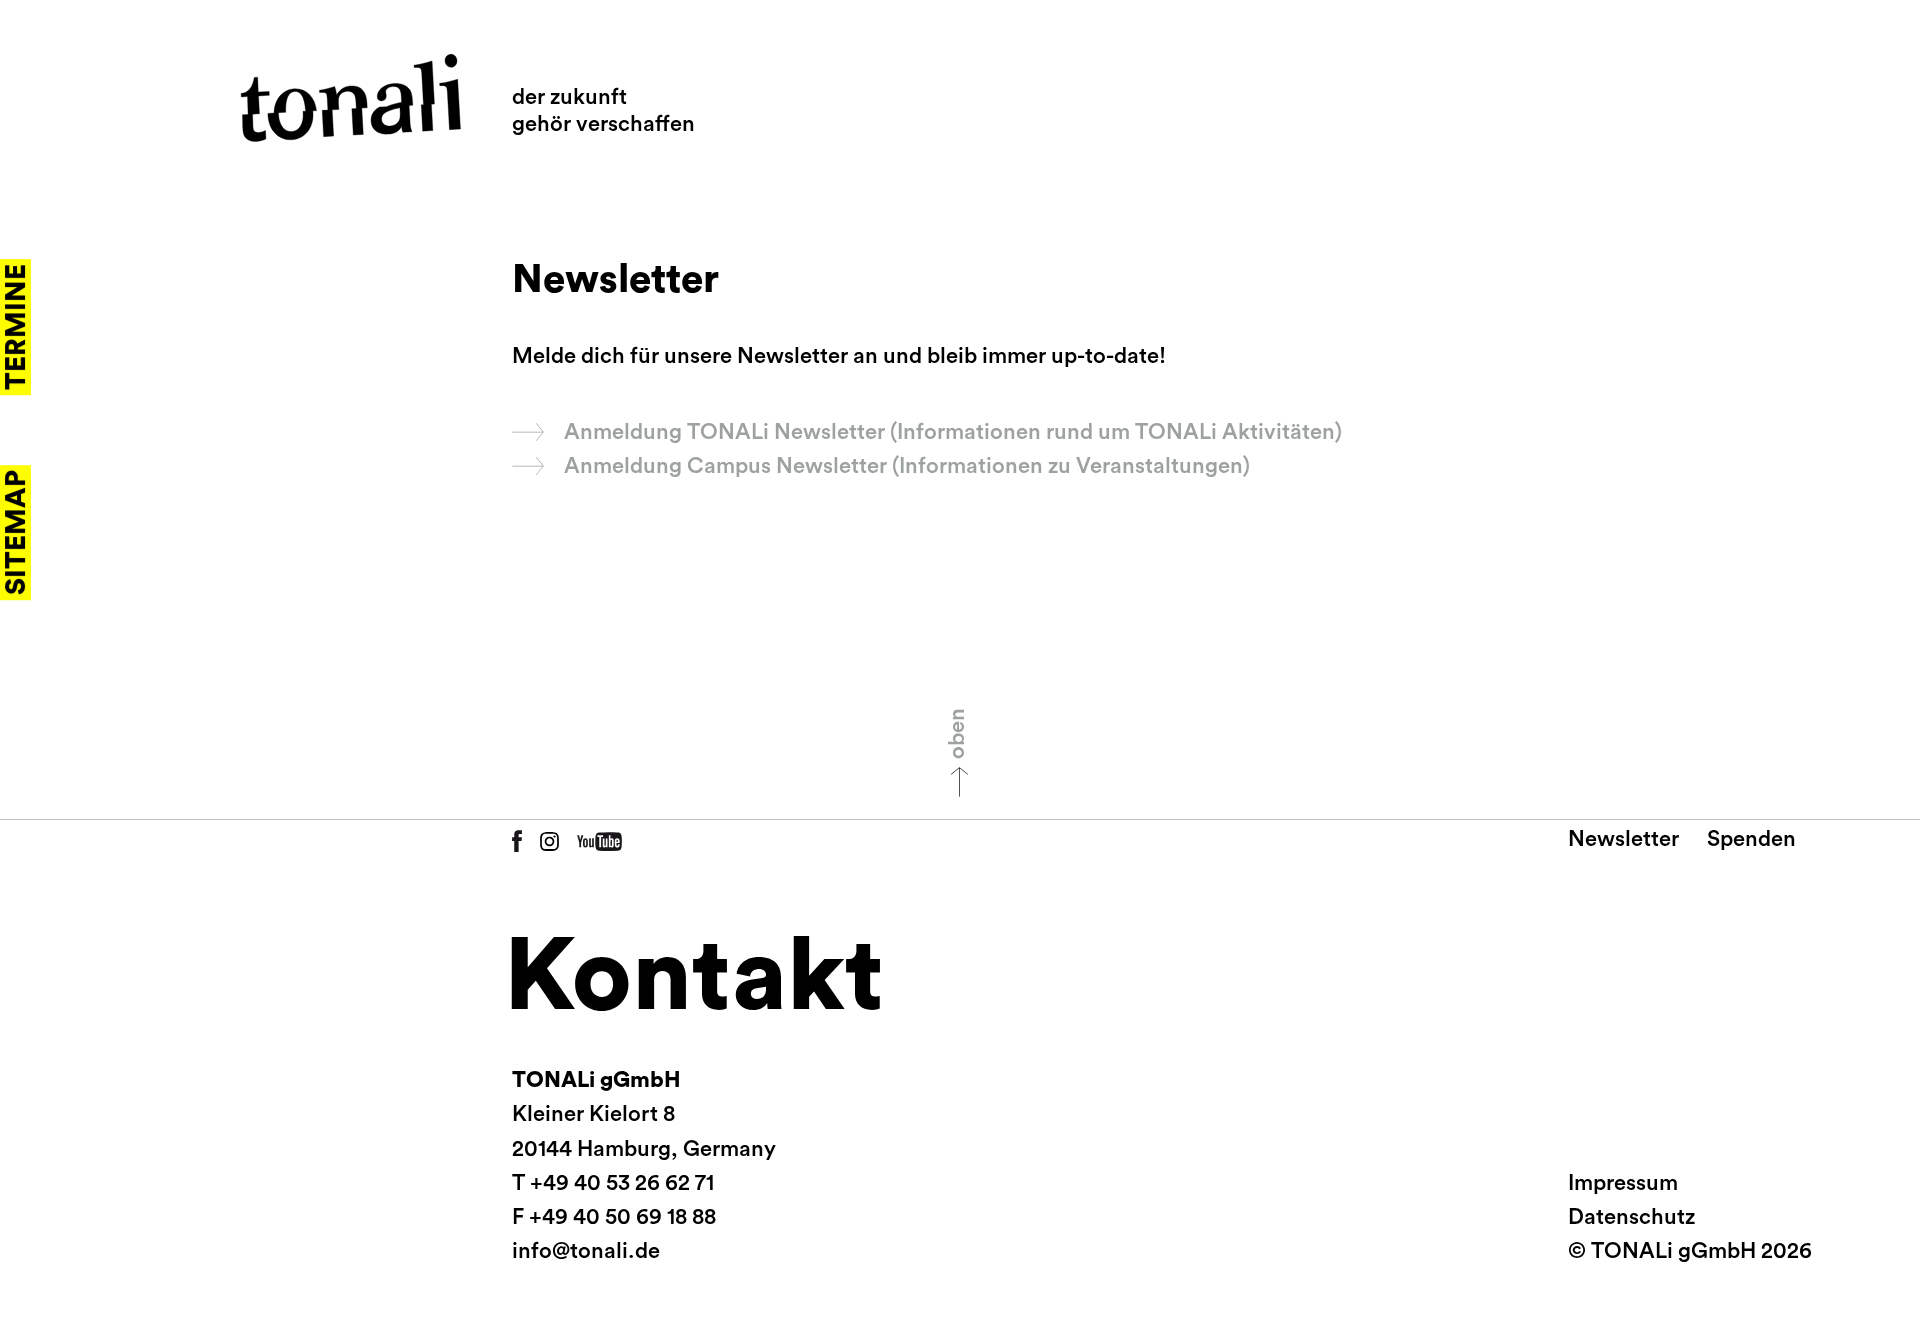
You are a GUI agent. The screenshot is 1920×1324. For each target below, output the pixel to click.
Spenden (1751, 839)
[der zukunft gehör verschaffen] (350, 98)
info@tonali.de (586, 1251)
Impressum (1623, 1183)
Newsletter (1623, 839)
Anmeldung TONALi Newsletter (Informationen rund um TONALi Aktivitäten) (953, 432)
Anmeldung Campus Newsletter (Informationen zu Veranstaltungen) (907, 466)
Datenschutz (1631, 1217)
